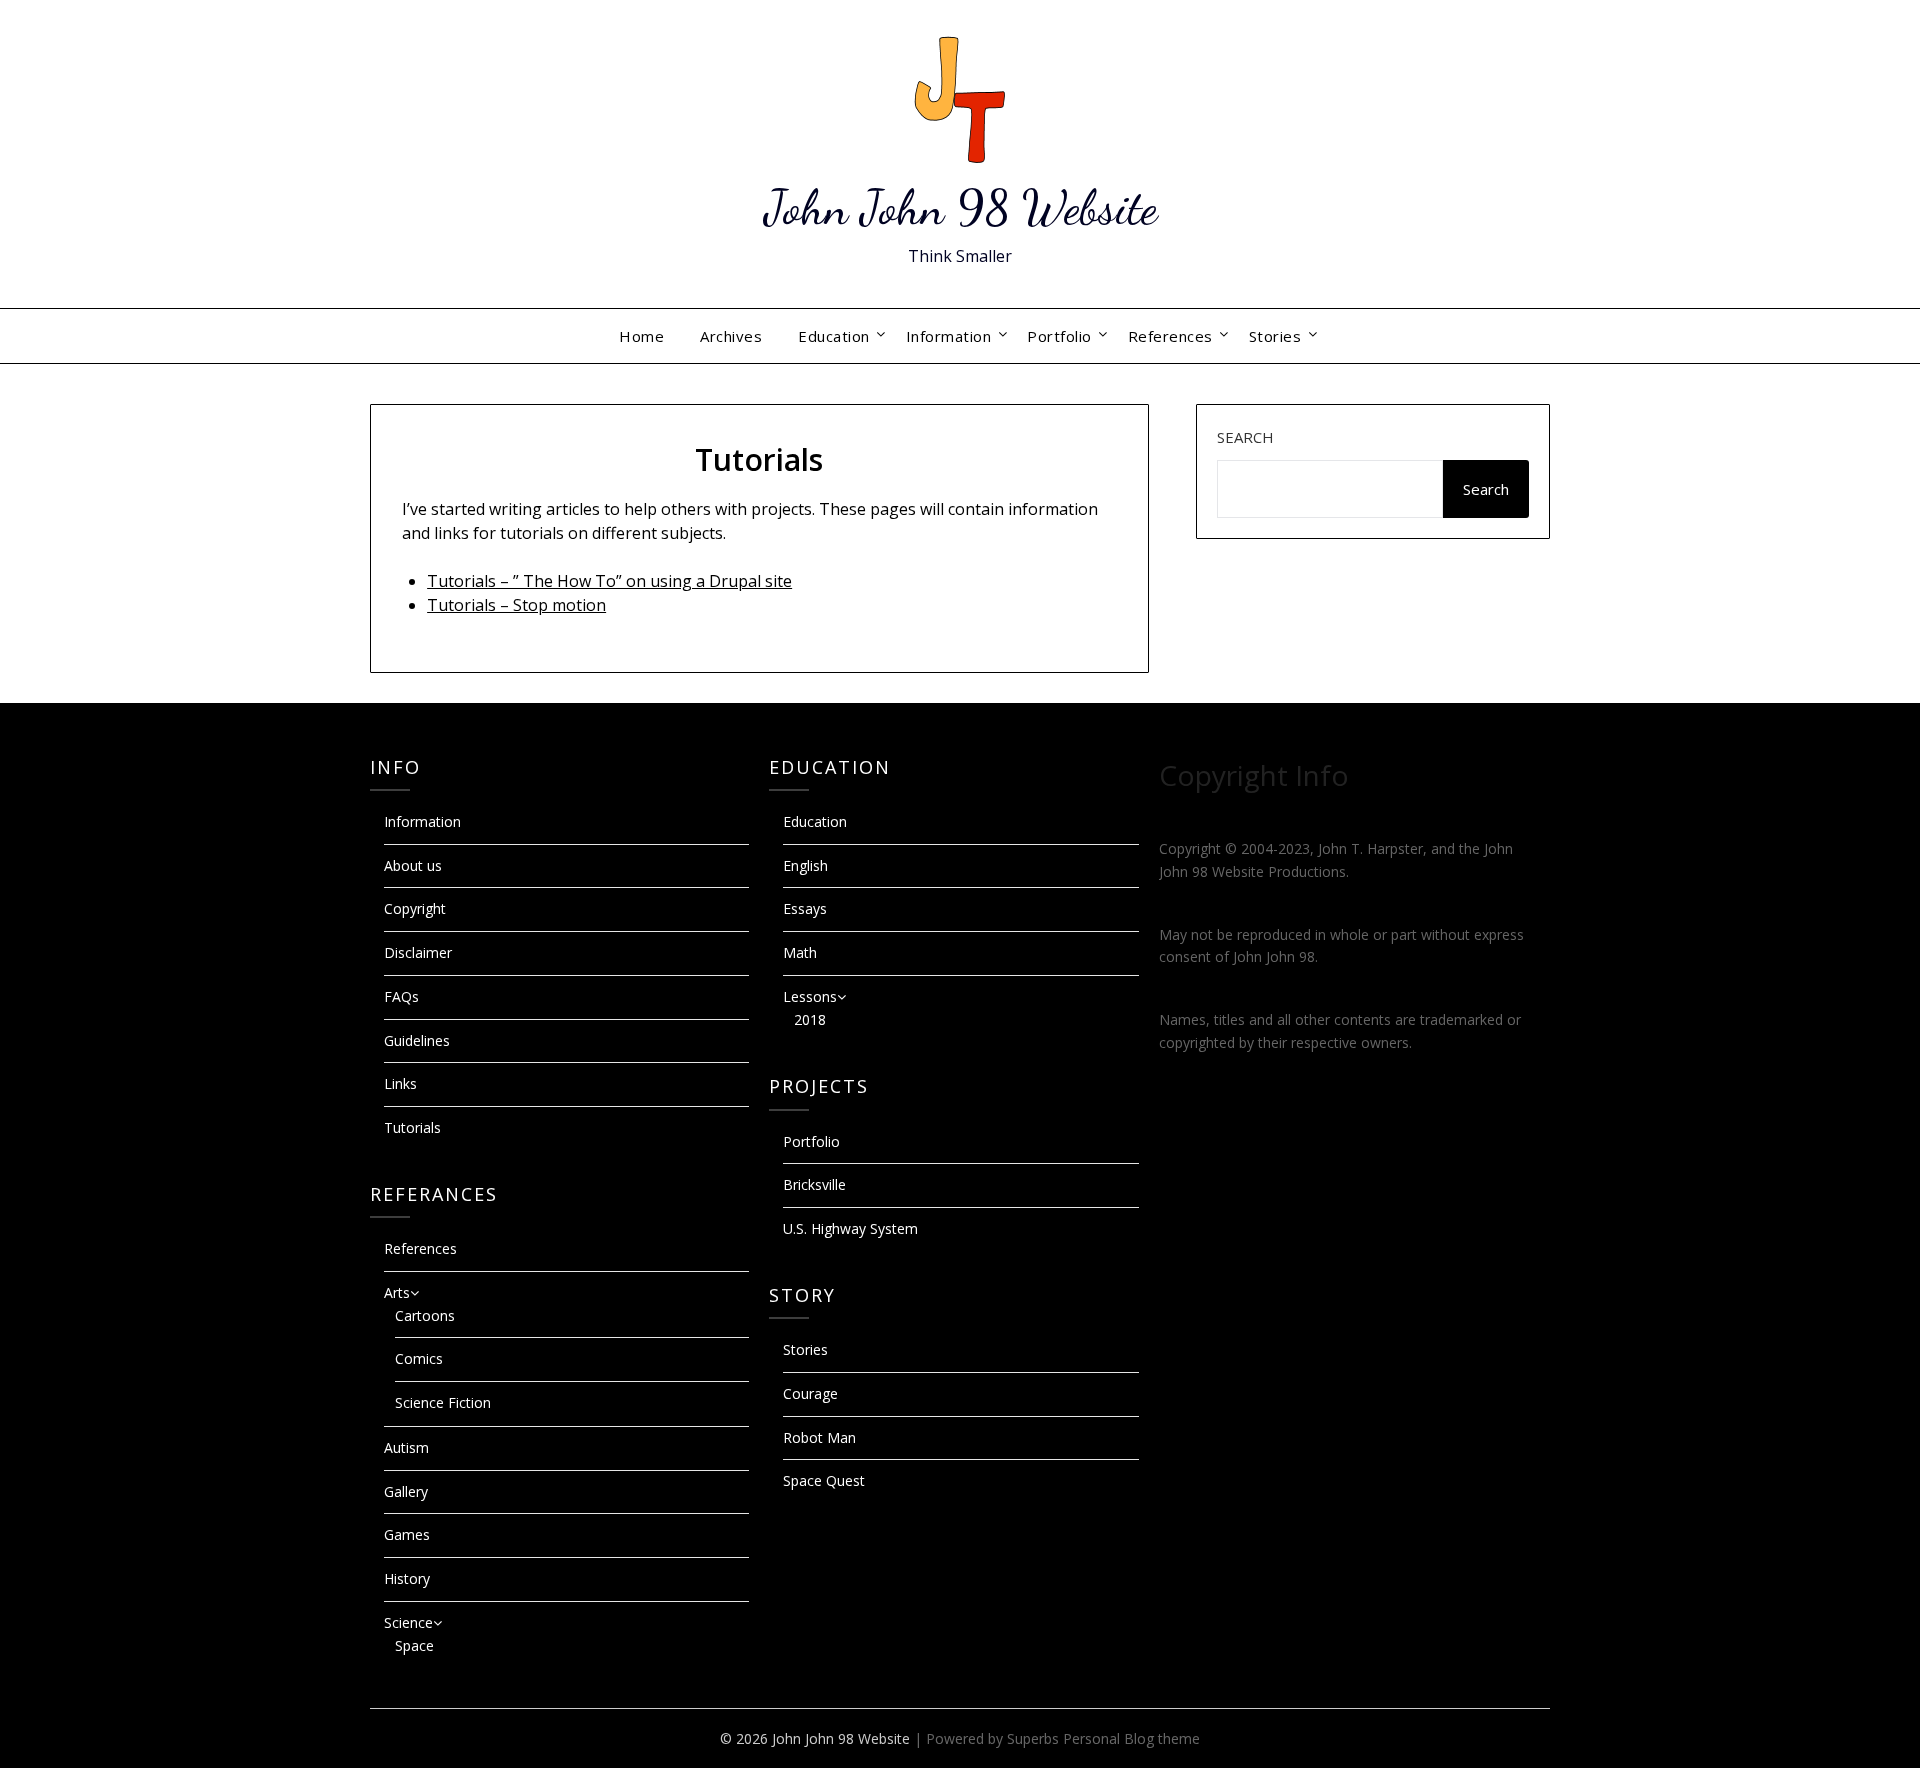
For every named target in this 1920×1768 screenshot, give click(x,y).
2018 (810, 1019)
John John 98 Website (960, 207)
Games (407, 1534)
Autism (406, 1447)
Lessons (810, 996)
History (407, 1578)
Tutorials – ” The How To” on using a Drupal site (609, 581)
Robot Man (819, 1437)
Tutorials (412, 1127)
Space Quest (824, 1480)
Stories (1275, 336)
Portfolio (1059, 336)
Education (834, 336)
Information (949, 336)
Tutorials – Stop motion (516, 605)
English (805, 865)
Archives (731, 336)
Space (414, 1645)
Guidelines (417, 1040)
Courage (810, 1393)
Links (400, 1083)
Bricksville (814, 1184)
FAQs (401, 996)
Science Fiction (443, 1402)
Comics (419, 1358)
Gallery (406, 1491)
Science (408, 1622)
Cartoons (425, 1315)
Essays (805, 908)
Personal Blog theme (1131, 1738)
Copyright (415, 908)
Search (1245, 437)
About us (413, 865)
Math (800, 952)
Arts (397, 1292)
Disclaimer (418, 952)
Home (641, 336)
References (1170, 336)
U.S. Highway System (850, 1228)
